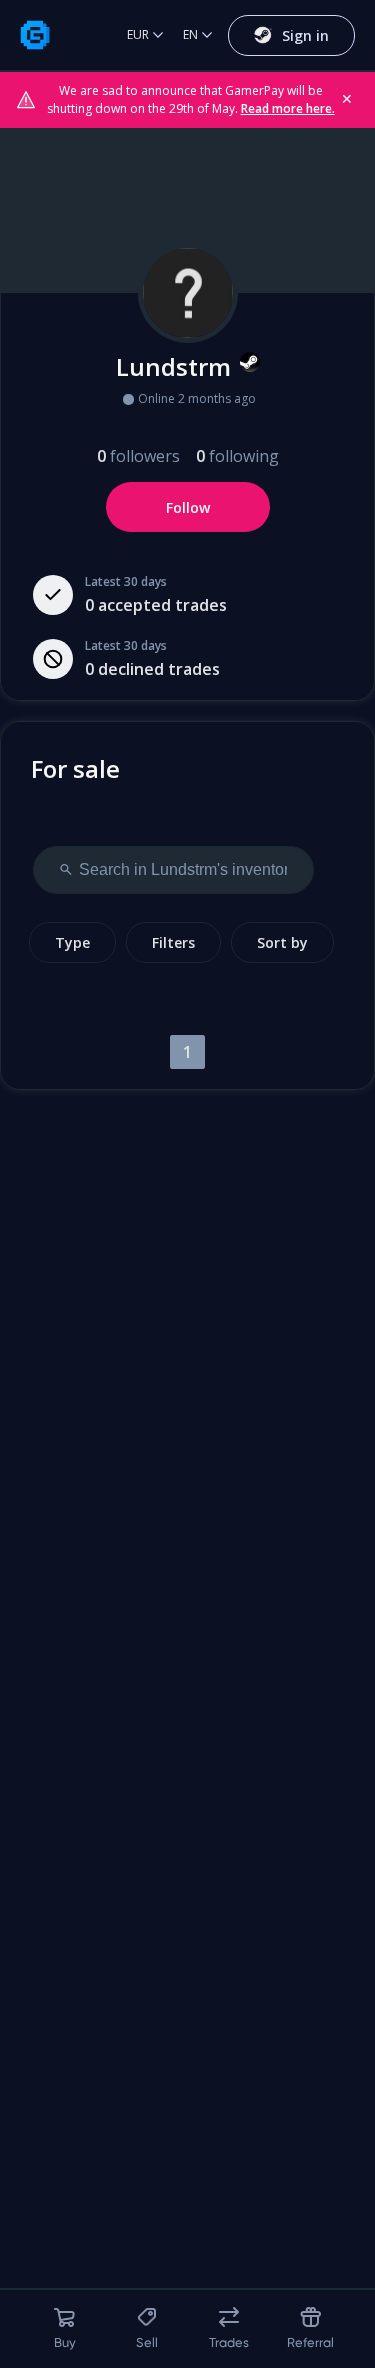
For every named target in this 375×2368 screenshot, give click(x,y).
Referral (310, 2342)
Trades (229, 2342)
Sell (147, 2342)
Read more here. (288, 108)
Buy (65, 2342)
